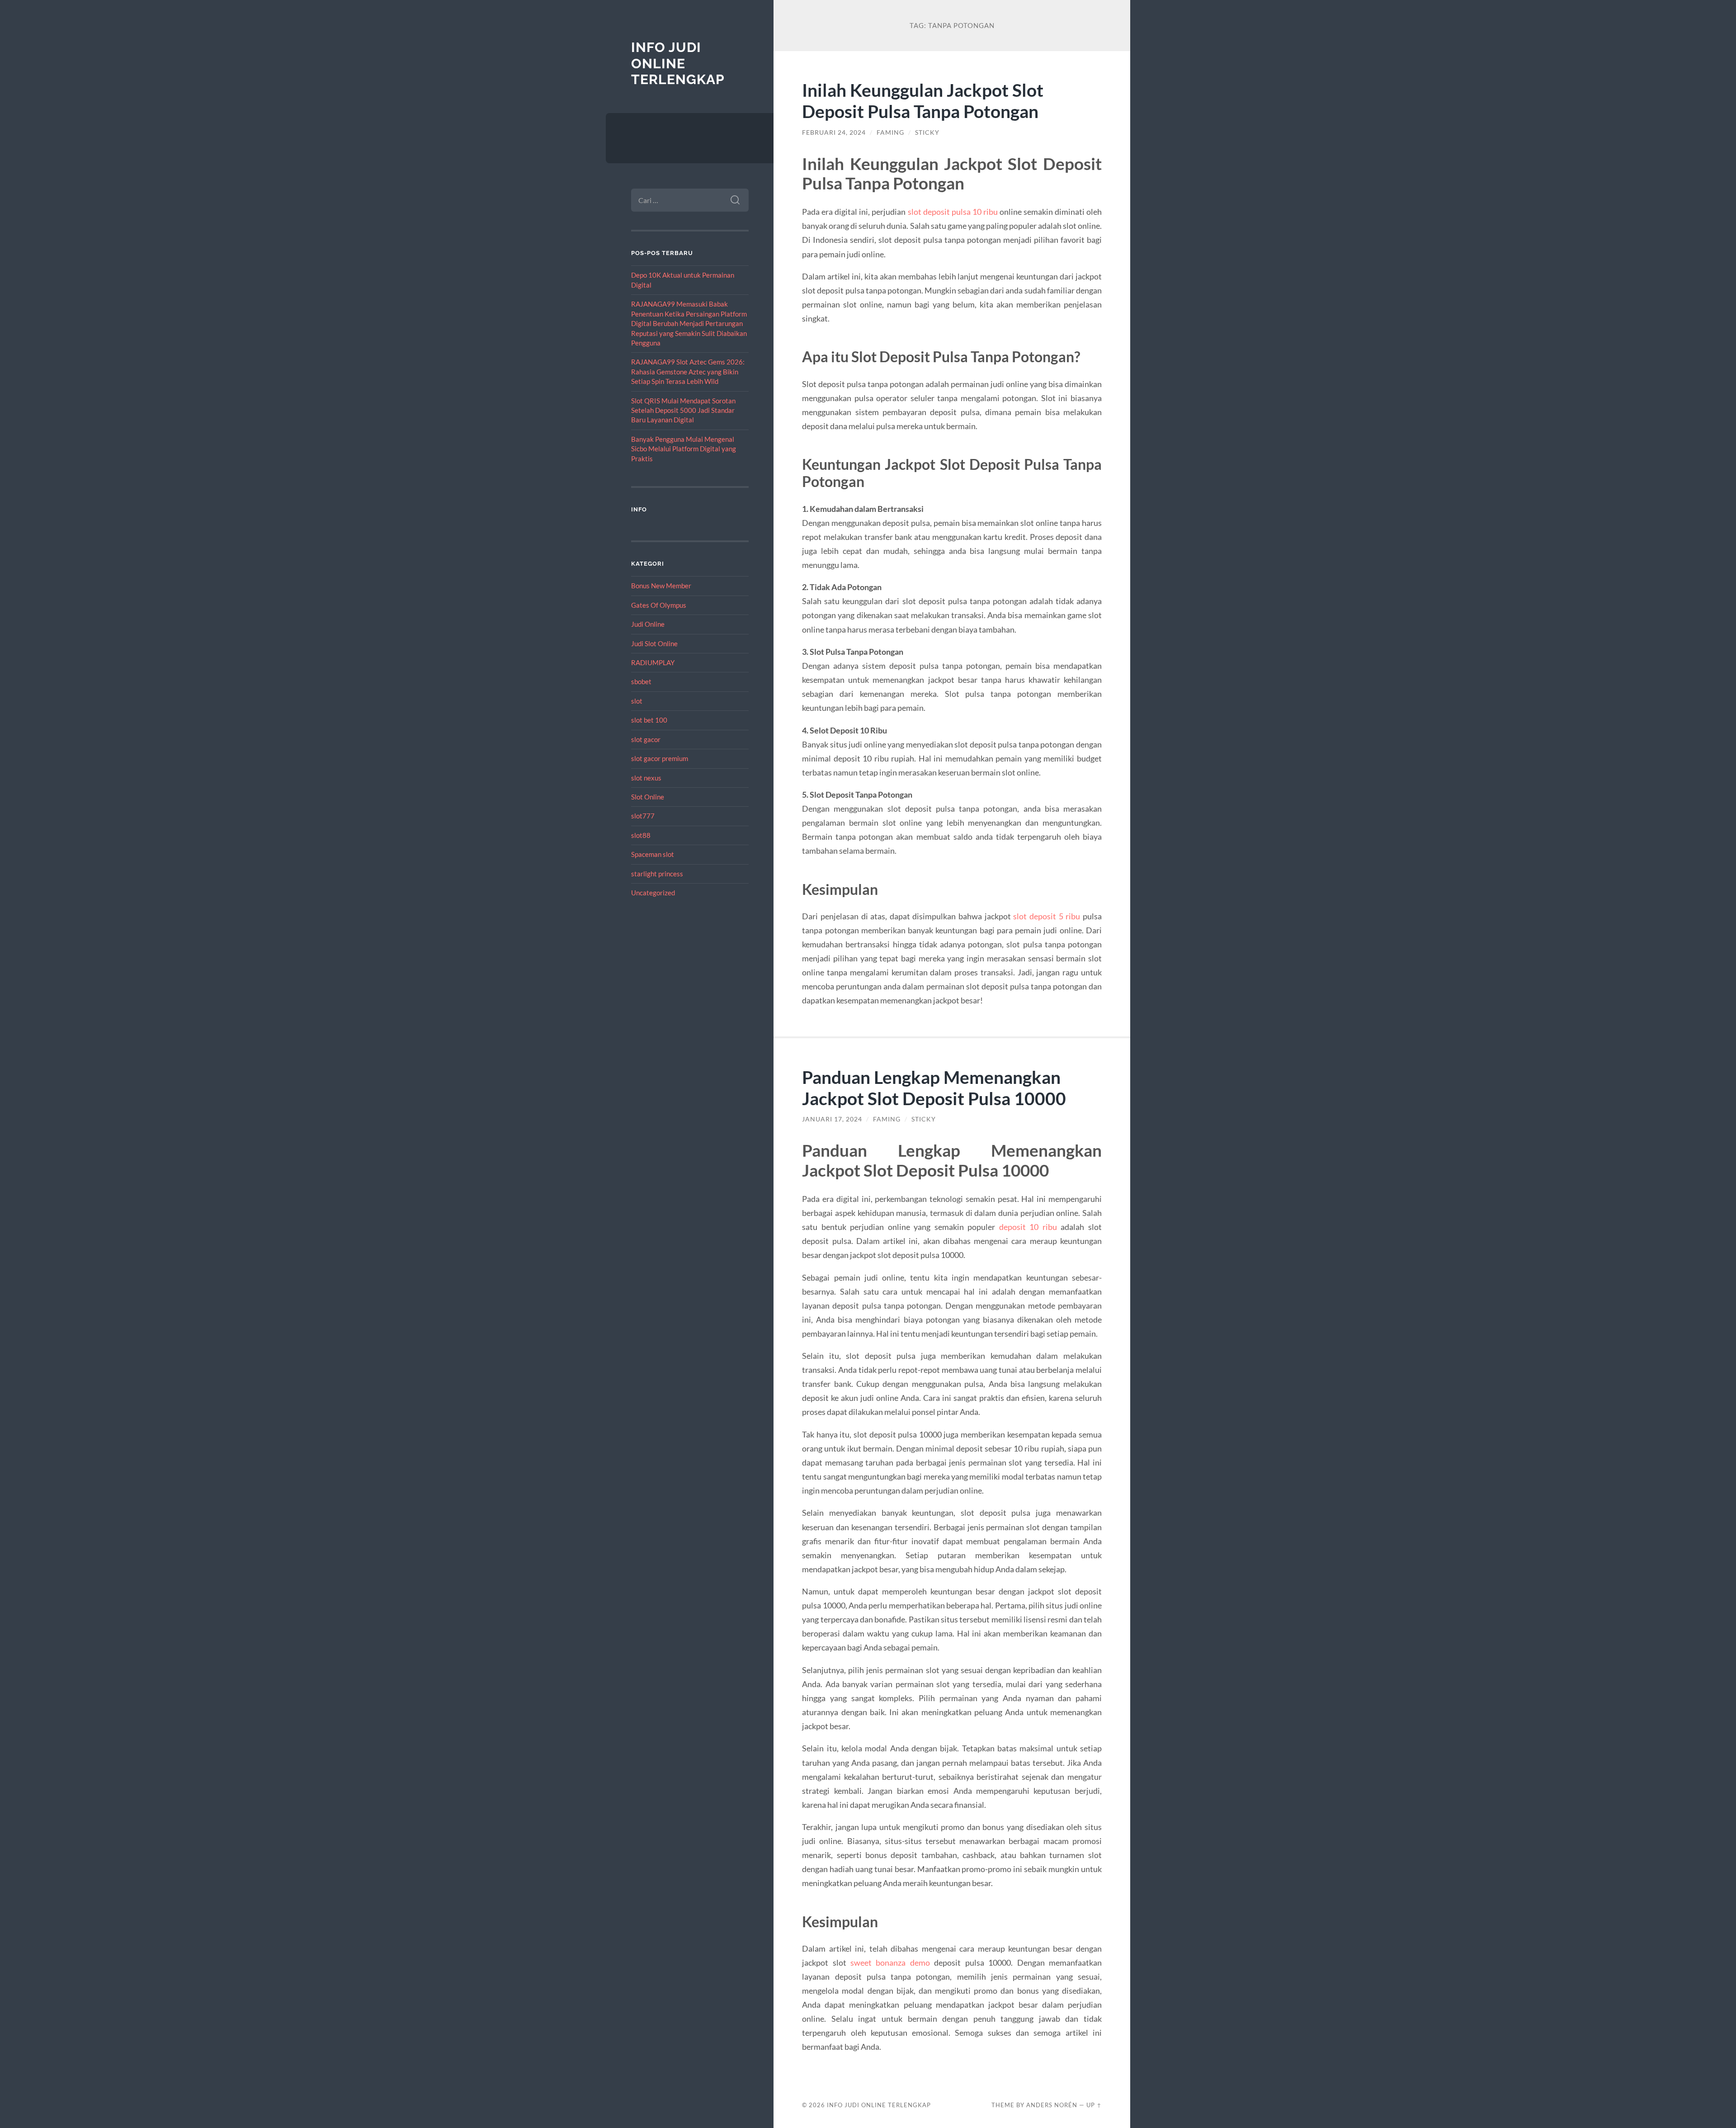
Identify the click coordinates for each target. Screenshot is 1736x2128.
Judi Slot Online (654, 643)
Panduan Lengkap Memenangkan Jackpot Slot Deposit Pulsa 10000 (934, 1088)
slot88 (641, 835)
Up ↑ (1094, 2105)
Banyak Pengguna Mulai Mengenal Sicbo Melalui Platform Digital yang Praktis (684, 449)
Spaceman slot (653, 854)
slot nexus (646, 778)
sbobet (641, 681)
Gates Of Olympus (659, 605)
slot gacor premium (660, 758)
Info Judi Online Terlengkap (678, 63)
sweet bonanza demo (890, 1962)
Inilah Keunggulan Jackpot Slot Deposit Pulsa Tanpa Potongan (923, 100)
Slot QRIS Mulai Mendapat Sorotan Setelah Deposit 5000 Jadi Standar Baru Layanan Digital (683, 410)
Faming (890, 132)
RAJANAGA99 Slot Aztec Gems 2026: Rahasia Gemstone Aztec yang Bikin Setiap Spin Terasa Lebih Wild (688, 371)
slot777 (643, 816)
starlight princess (657, 874)
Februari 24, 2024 (834, 132)
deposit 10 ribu (1028, 1227)
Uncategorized (653, 893)
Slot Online (648, 797)
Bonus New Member (661, 586)
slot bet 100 (649, 720)
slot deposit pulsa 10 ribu (953, 212)
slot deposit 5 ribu (1047, 916)
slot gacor (646, 739)
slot (637, 701)
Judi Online (648, 624)
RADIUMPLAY (653, 662)
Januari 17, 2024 (832, 1119)
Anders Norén (1052, 2105)
